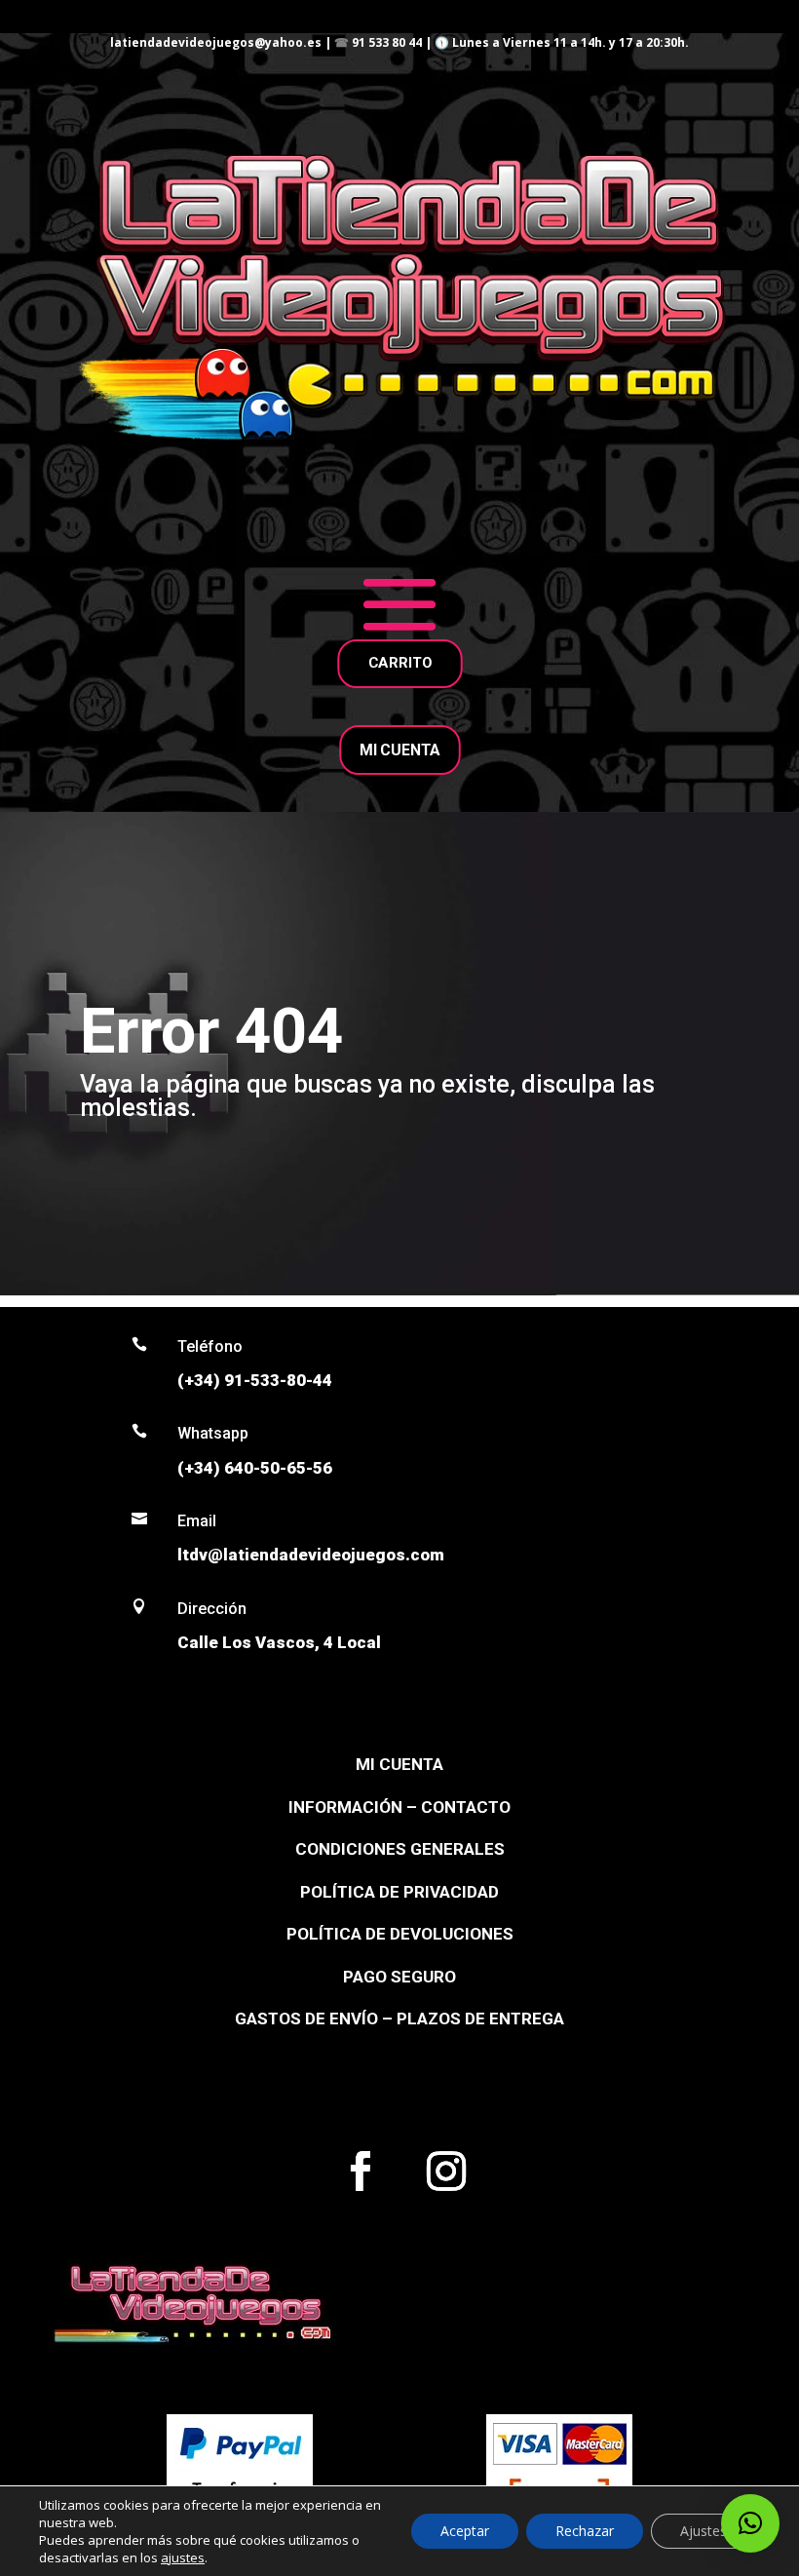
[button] (750, 2523)
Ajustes (704, 2531)
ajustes (183, 2557)
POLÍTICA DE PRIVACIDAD (399, 1892)
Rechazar (585, 2531)
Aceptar (465, 2531)
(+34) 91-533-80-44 (255, 1380)
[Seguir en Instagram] (446, 2172)
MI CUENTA (399, 750)
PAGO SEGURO (399, 1977)
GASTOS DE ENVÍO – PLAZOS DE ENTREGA (399, 2019)
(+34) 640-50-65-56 (255, 1468)
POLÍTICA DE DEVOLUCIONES (400, 1934)
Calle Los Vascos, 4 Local (279, 1642)
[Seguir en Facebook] (361, 2172)
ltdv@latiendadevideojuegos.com (311, 1555)
